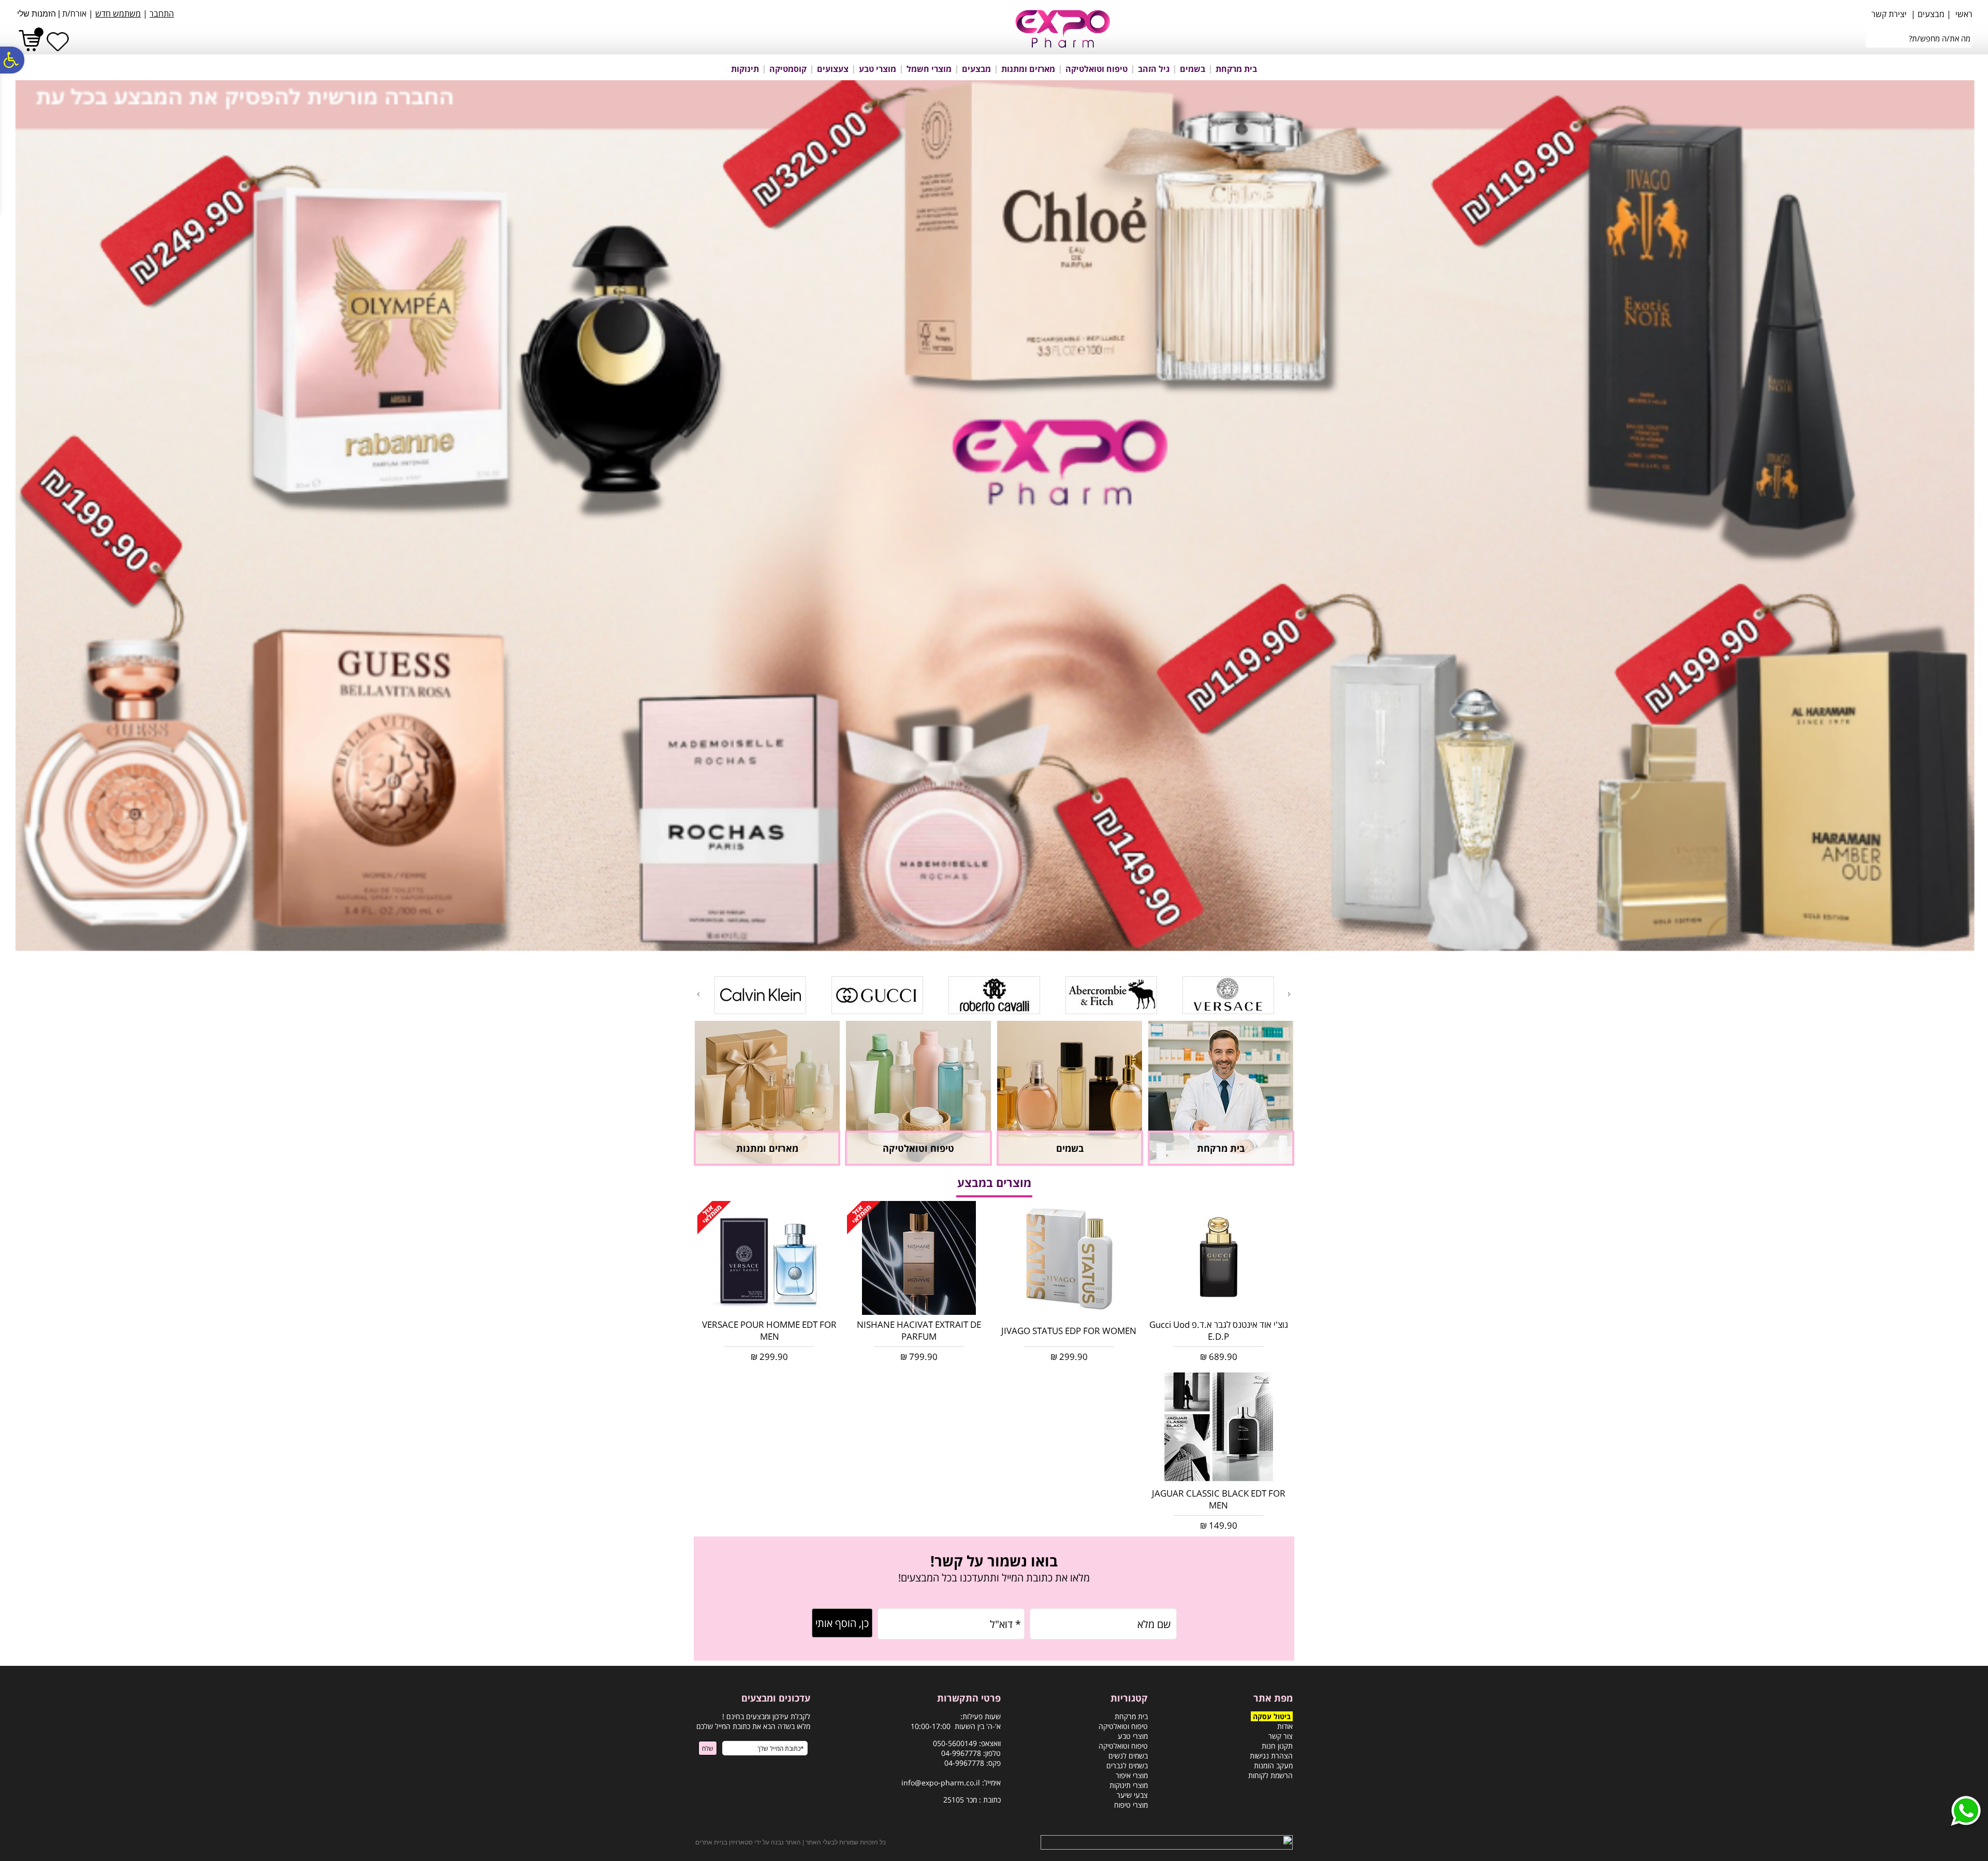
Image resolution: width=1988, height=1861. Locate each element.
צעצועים (833, 69)
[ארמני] (994, 1012)
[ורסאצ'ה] (877, 1012)
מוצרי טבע (878, 69)
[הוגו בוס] (1111, 1012)
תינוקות (745, 69)
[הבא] (697, 994)
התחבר (162, 13)
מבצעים (976, 69)
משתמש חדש (118, 13)
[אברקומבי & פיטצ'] (760, 1012)
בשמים (1193, 69)
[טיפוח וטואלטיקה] (918, 1162)
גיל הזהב (1154, 69)
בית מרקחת (1236, 69)
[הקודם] (1290, 994)
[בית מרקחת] (1221, 1162)
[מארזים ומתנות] (767, 1162)
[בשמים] (1070, 1162)
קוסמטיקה (788, 69)
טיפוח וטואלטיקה (1097, 69)
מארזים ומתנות (1028, 69)
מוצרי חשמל (929, 69)
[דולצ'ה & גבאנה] (1228, 1012)
